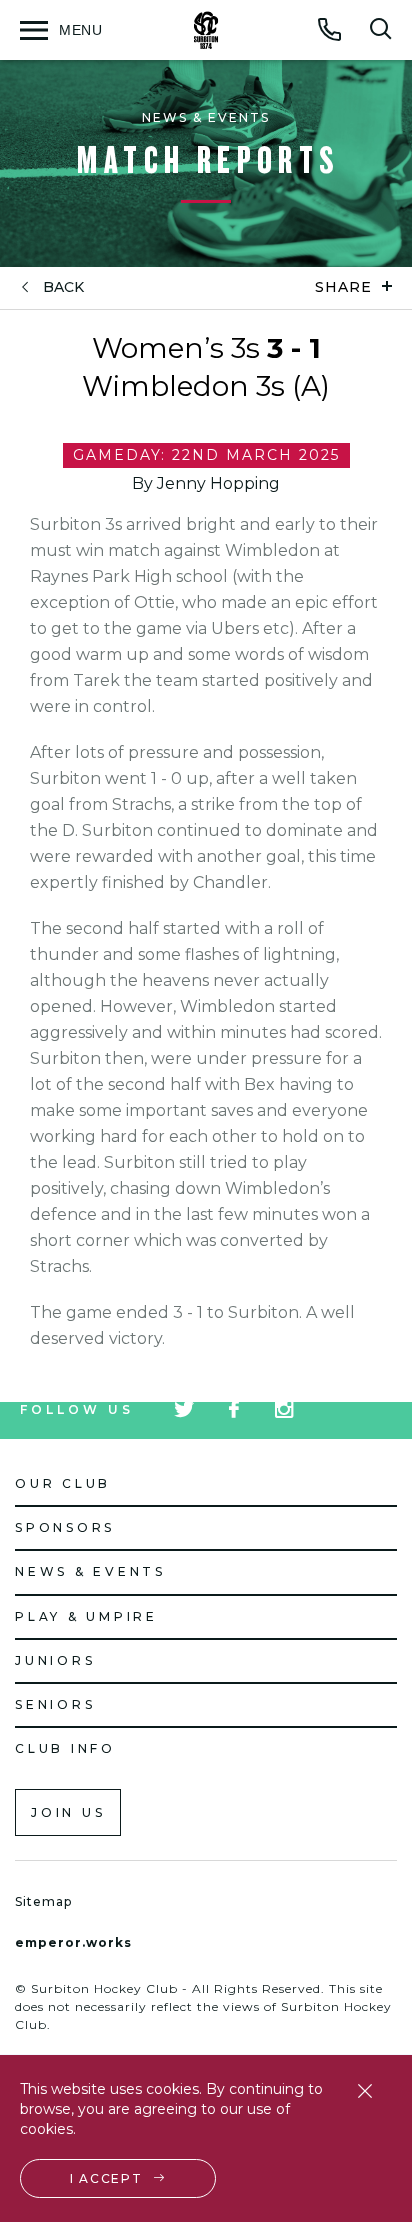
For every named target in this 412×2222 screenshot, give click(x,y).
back (63, 287)
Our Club (63, 1483)
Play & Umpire (86, 1616)
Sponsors (65, 1527)
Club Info (65, 1748)
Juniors (55, 1660)
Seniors (55, 1704)
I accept (106, 2178)
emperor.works (73, 1942)
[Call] (330, 29)
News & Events (90, 1571)
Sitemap (43, 1901)
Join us (68, 1812)
